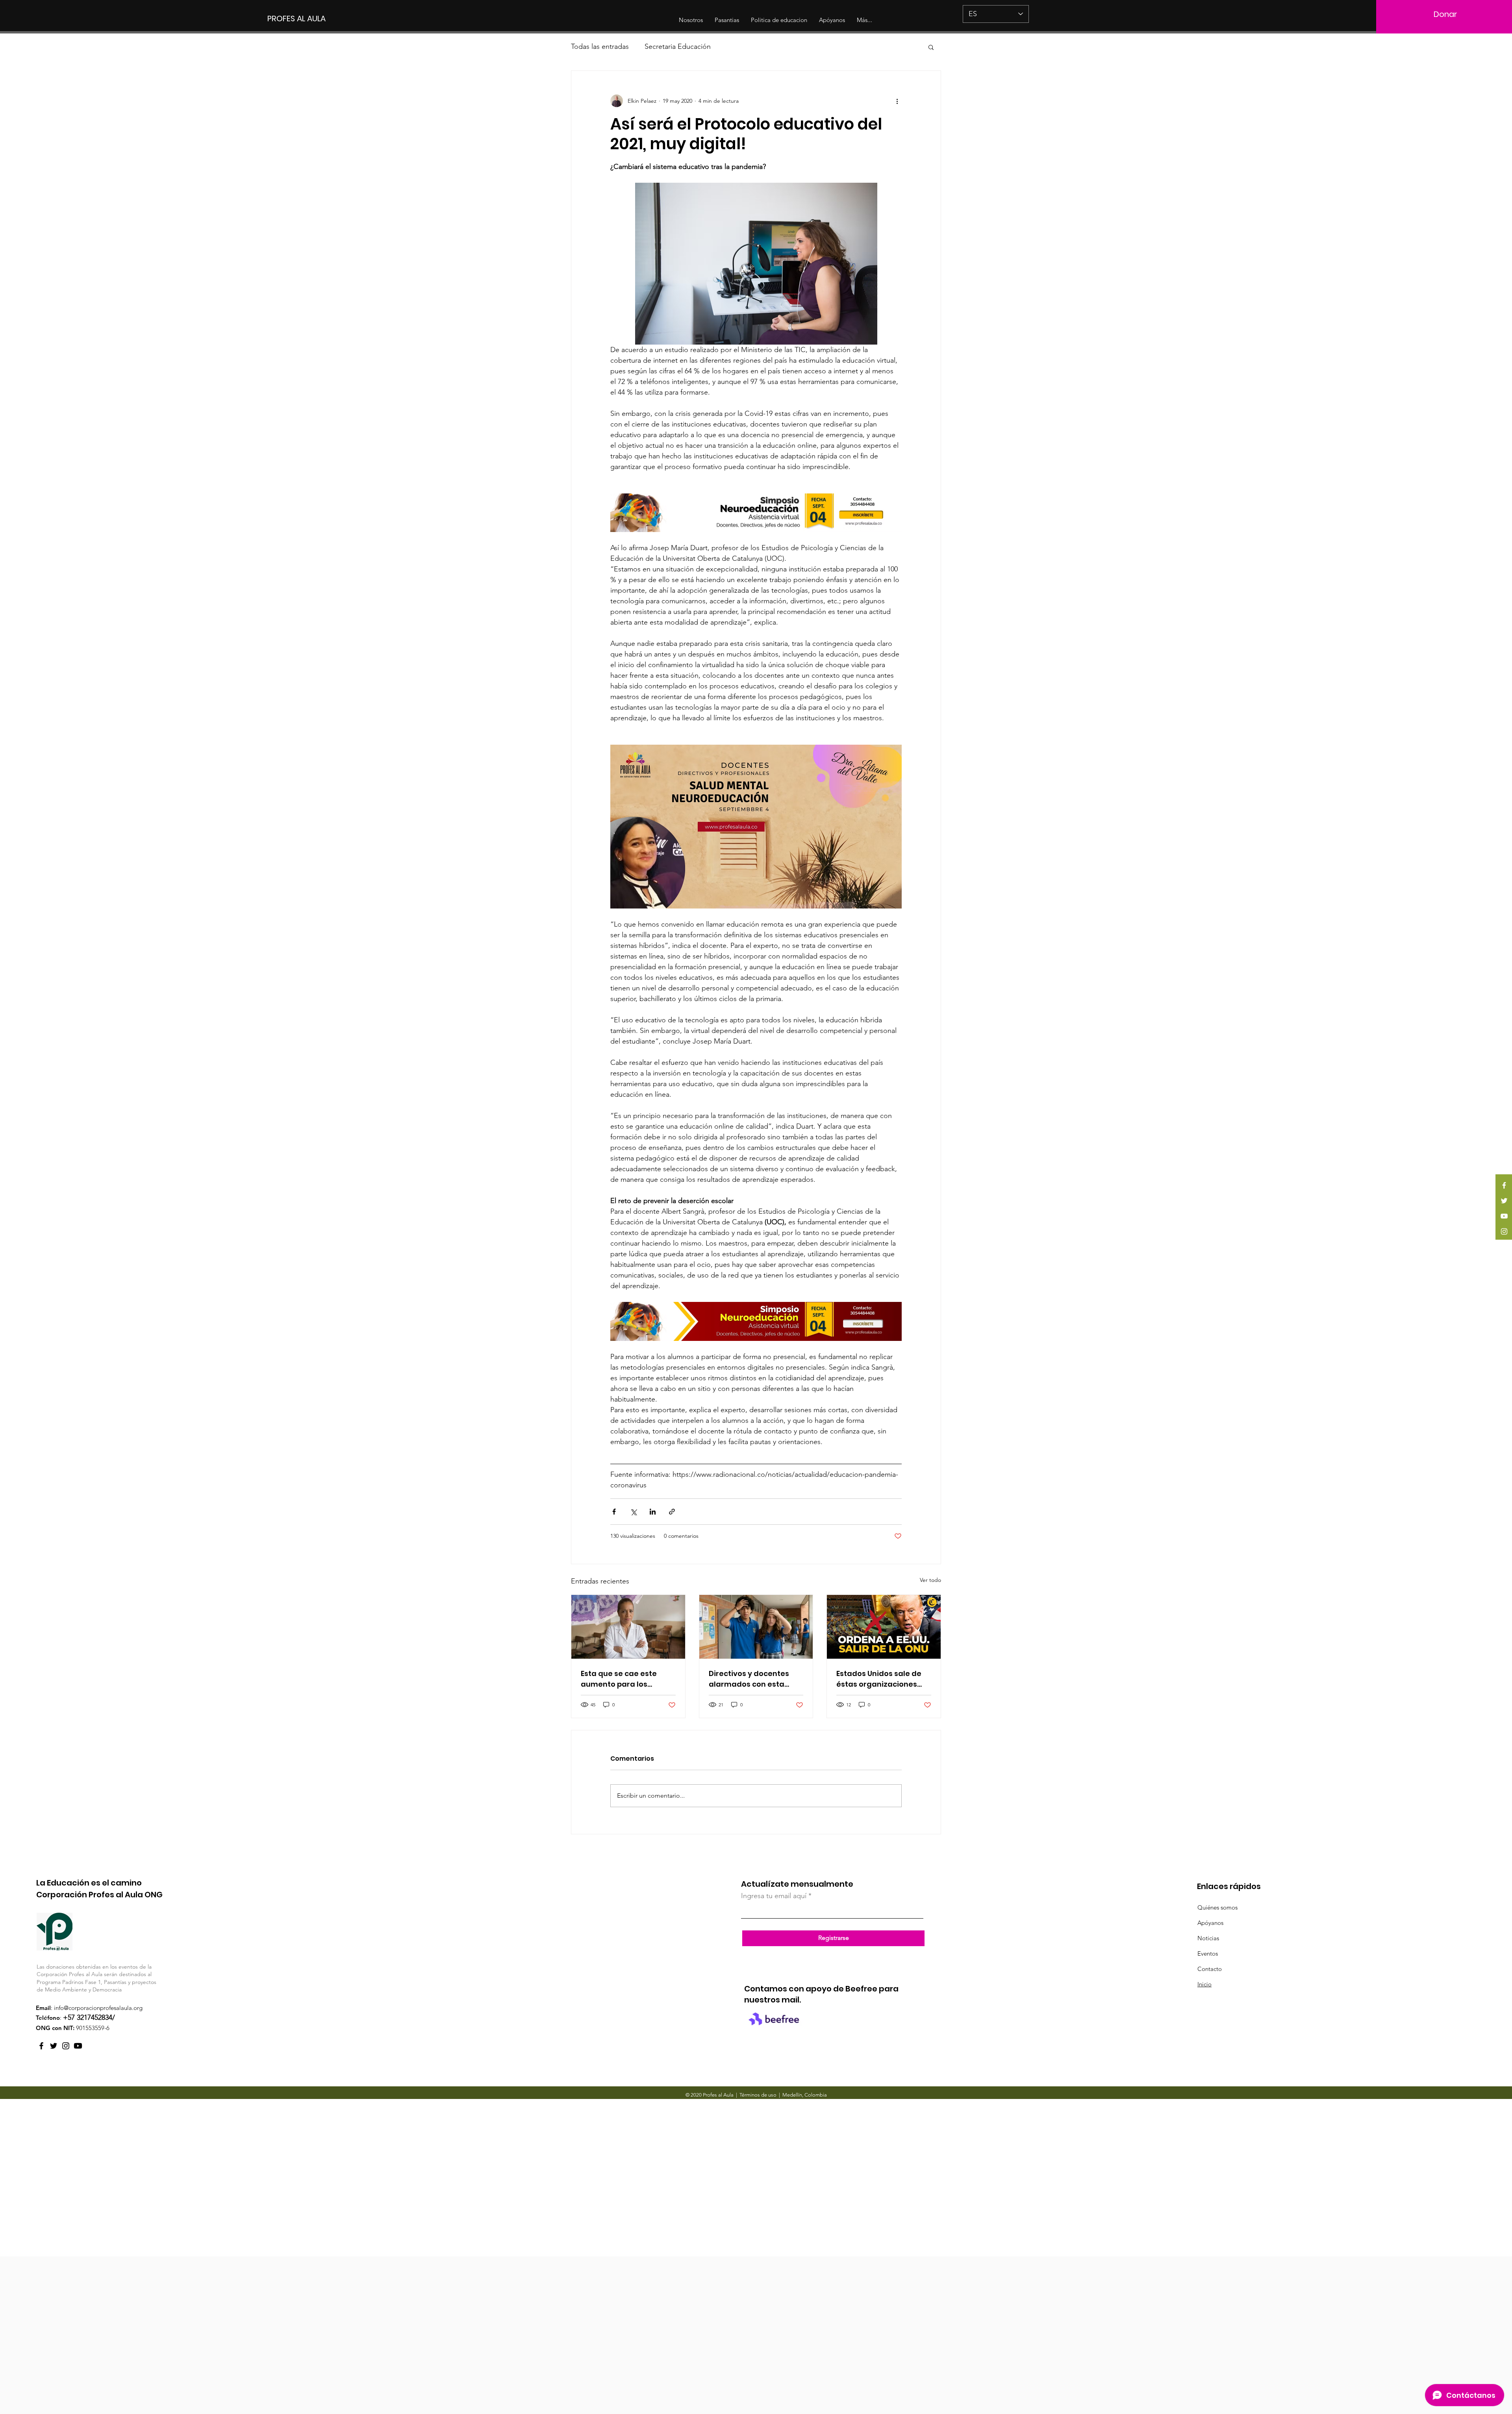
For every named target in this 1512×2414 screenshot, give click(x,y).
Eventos (1208, 1953)
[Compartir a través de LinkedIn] (653, 1512)
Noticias (1208, 1938)
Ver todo (930, 1580)
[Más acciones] (897, 101)
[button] (931, 47)
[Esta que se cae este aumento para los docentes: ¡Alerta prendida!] (628, 1627)
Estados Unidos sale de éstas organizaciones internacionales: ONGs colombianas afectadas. (882, 1679)
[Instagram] (1504, 1231)
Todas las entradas (600, 46)
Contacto (1210, 1969)
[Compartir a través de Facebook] (614, 1512)
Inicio (1204, 1984)
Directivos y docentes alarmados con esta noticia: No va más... (749, 1679)
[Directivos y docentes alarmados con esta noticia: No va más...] (756, 1627)
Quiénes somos (1217, 1907)
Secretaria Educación (678, 46)
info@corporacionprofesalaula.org (98, 2008)
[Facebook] (1504, 1185)
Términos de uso (758, 2095)
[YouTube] (1504, 1216)
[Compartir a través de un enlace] (672, 1512)
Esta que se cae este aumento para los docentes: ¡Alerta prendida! (619, 1679)
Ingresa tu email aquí (774, 1896)
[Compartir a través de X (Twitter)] (633, 1512)
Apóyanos (1210, 1923)
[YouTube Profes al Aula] (78, 2046)
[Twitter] (1504, 1201)
